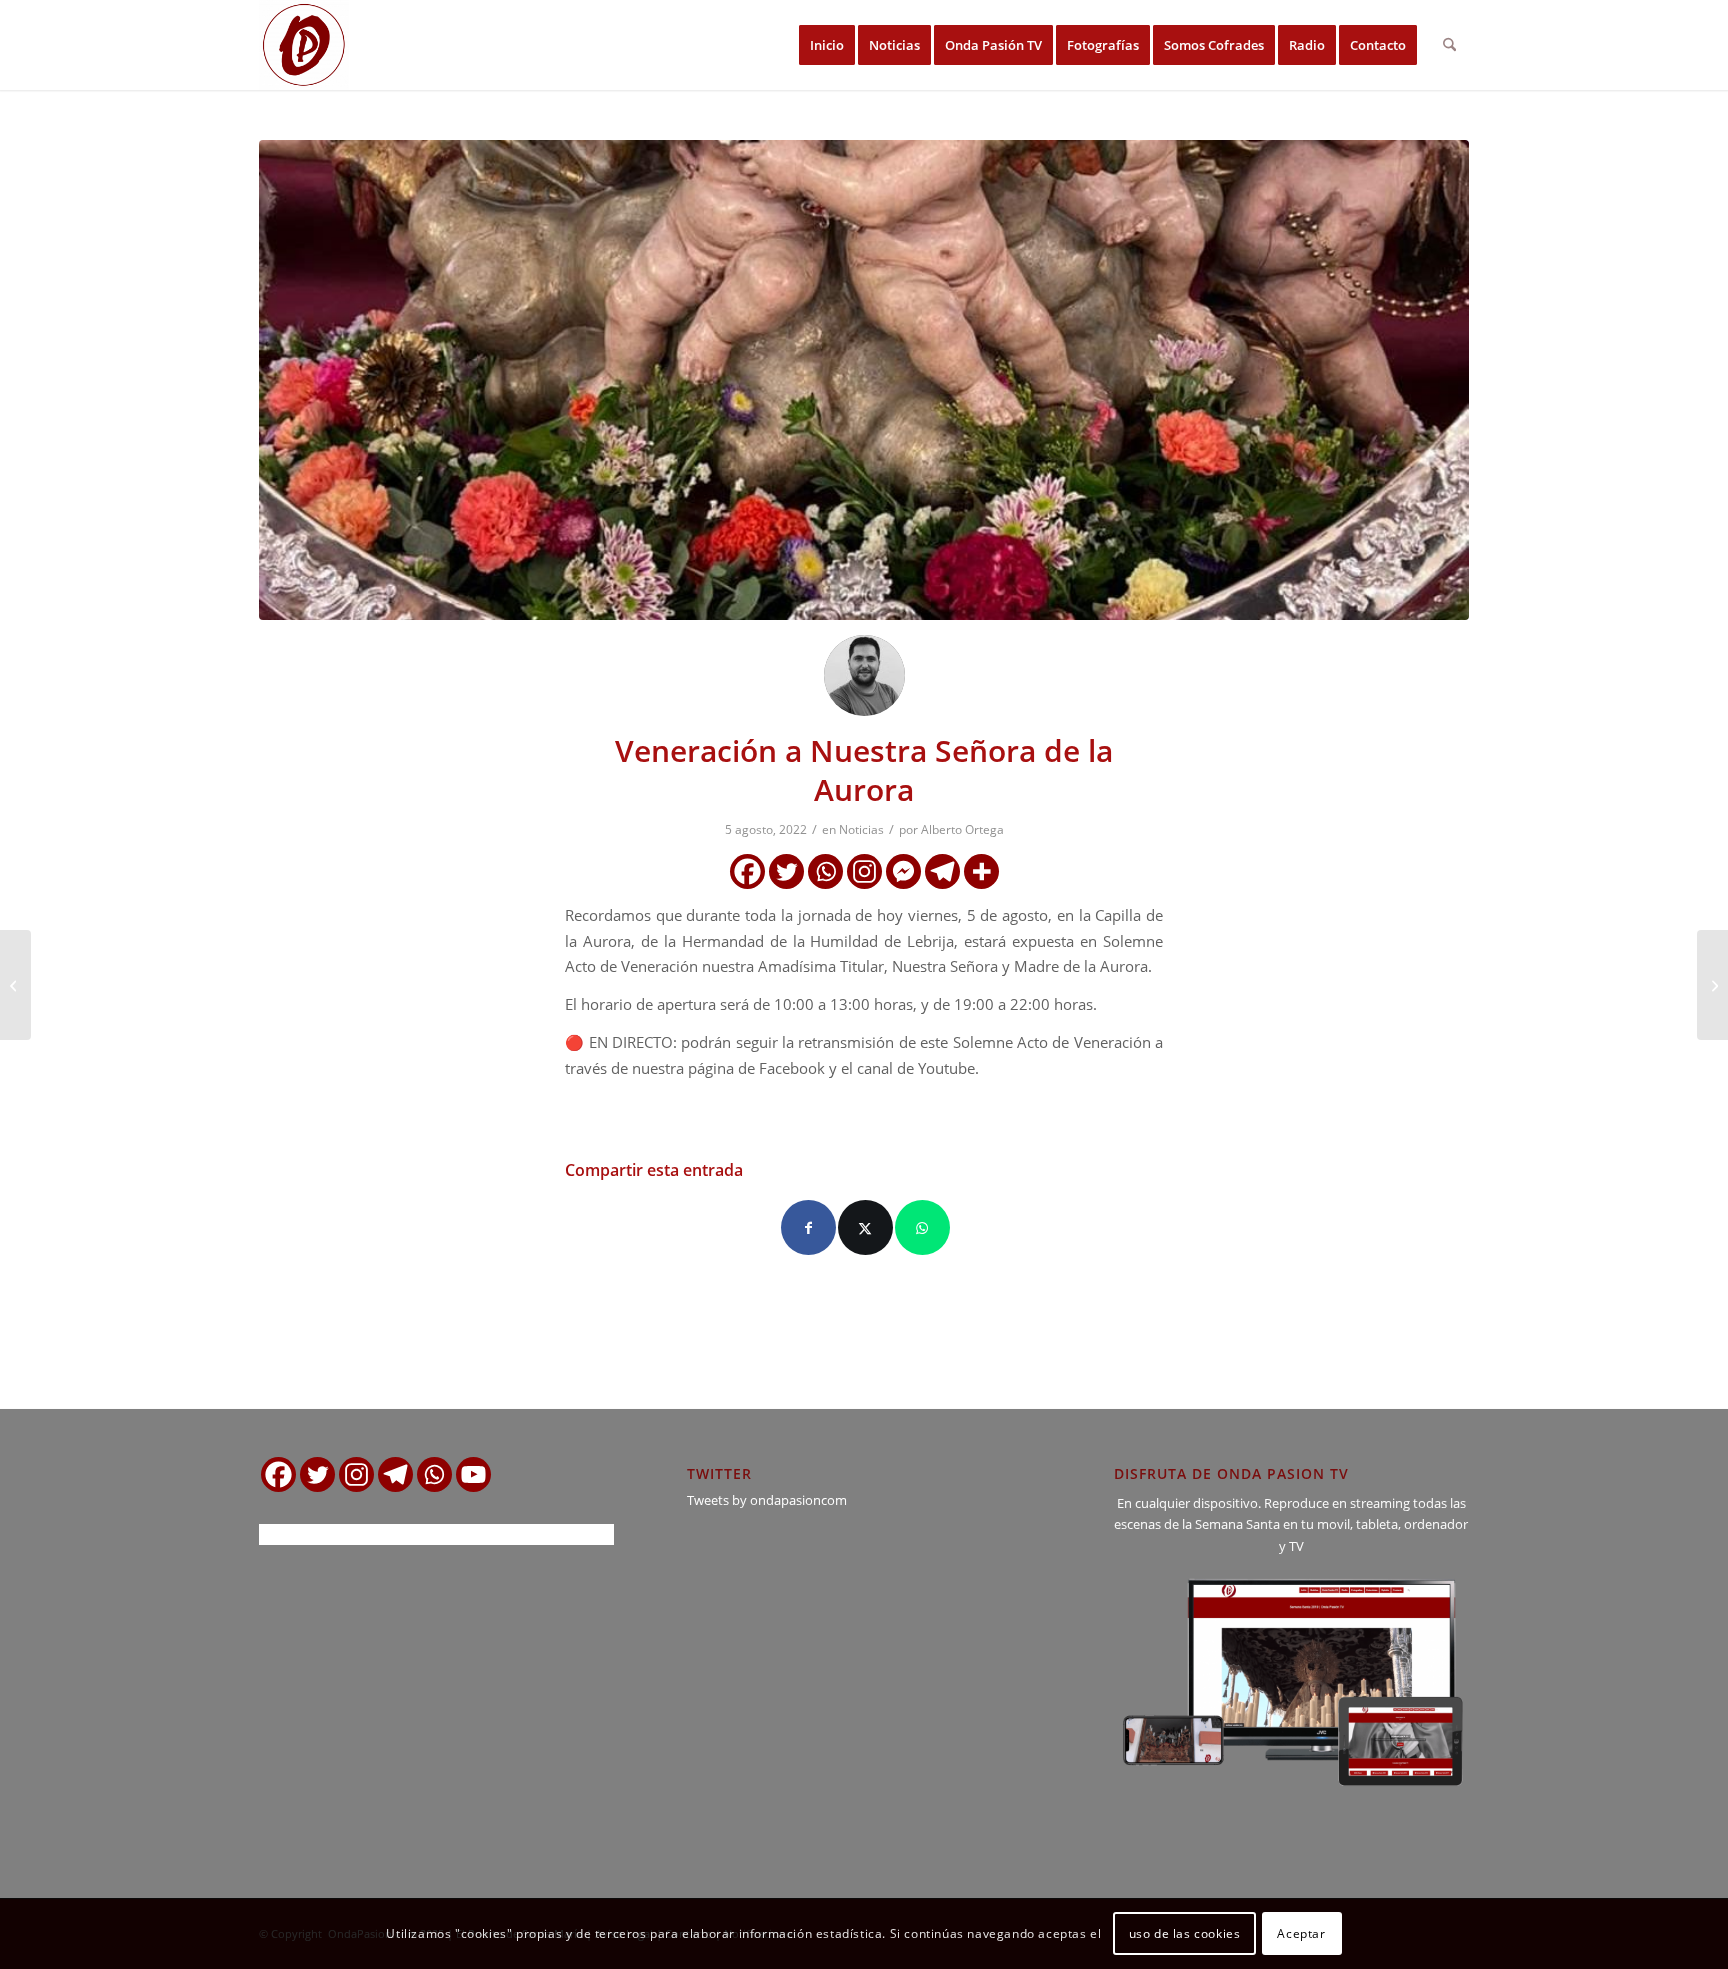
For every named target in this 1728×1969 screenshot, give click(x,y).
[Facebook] (747, 871)
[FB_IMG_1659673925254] (864, 380)
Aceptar (1301, 1933)
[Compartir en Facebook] (808, 1227)
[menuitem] (827, 45)
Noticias (861, 829)
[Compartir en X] (865, 1227)
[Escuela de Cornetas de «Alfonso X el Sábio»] (1712, 985)
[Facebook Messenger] (903, 871)
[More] (981, 871)
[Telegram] (942, 871)
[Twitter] (786, 871)
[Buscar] (1449, 45)
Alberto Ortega (962, 829)
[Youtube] (473, 1474)
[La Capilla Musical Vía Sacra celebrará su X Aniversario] (15, 985)
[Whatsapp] (825, 871)
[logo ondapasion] (304, 45)
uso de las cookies (1185, 1933)
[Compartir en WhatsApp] (922, 1227)
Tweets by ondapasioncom (767, 1500)
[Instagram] (864, 871)
